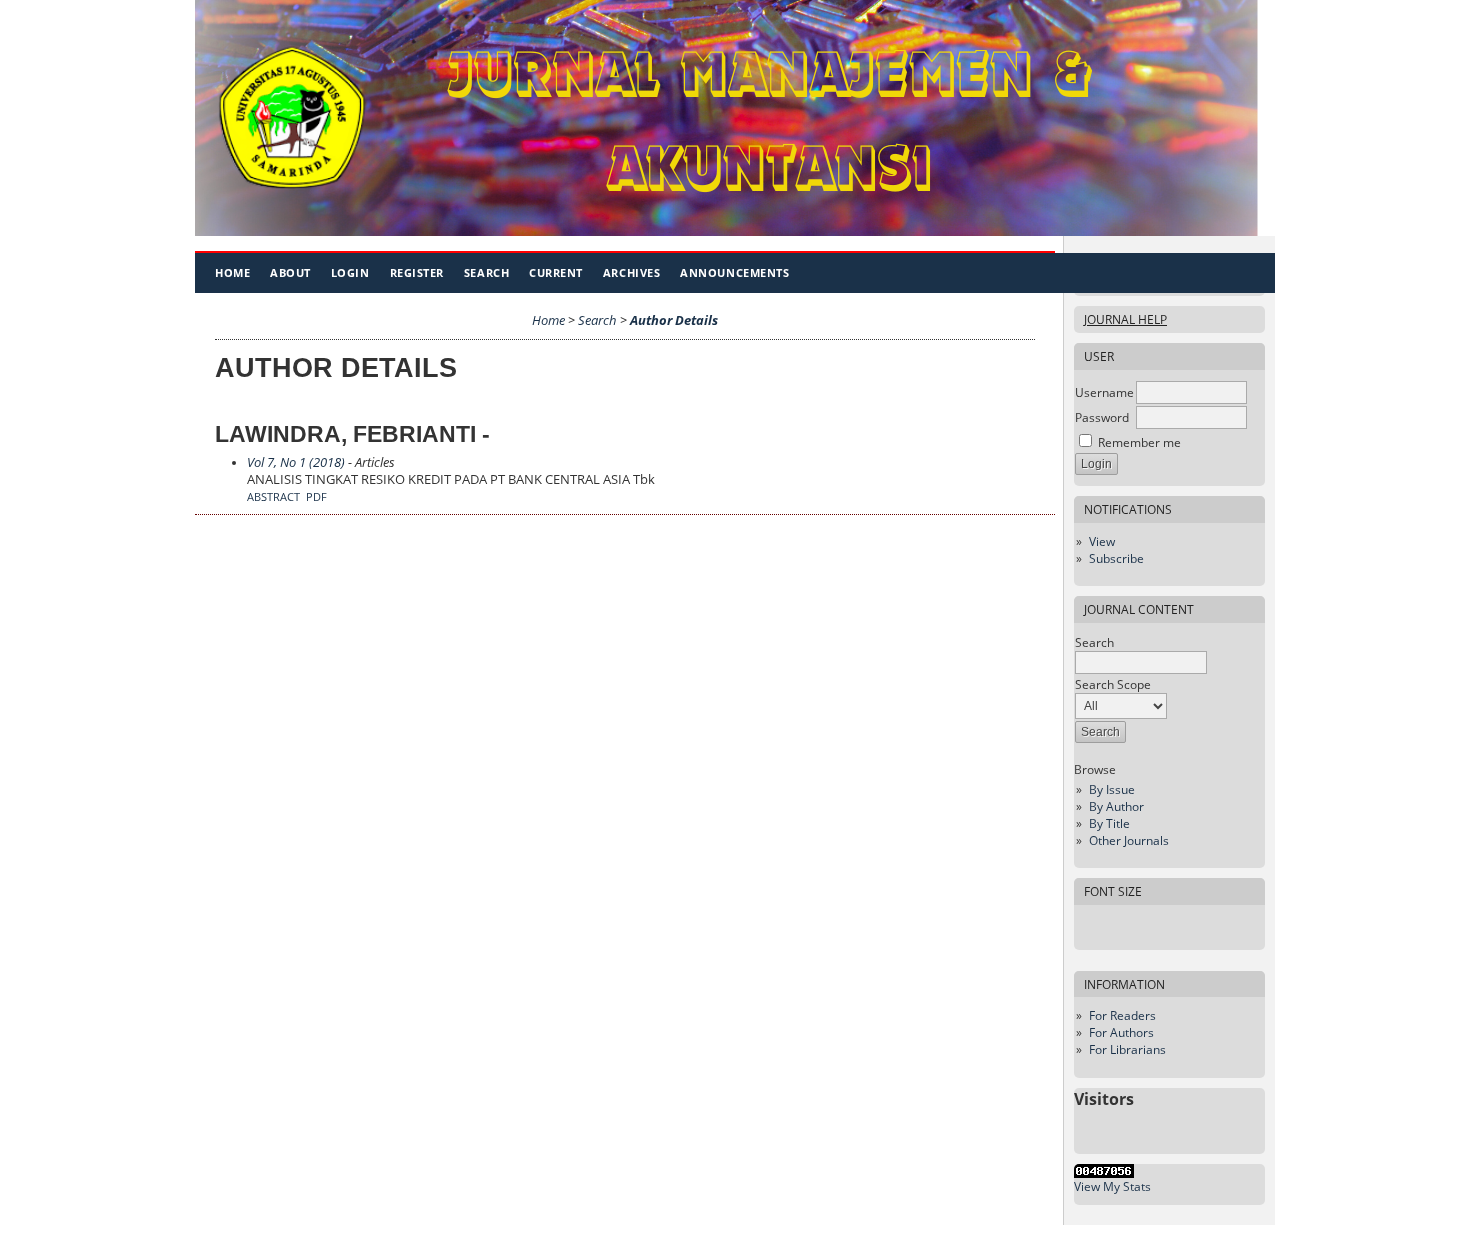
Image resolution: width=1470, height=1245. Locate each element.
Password (1102, 417)
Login (350, 272)
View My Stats (1112, 1186)
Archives (631, 272)
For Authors (1121, 1032)
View (1102, 541)
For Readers (1122, 1015)
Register (417, 272)
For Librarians (1127, 1049)
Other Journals (1129, 840)
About (290, 272)
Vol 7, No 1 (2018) (296, 462)
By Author (1116, 806)
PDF (316, 497)
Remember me (1139, 442)
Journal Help (1125, 319)
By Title (1109, 823)
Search (486, 272)
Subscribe (1116, 558)
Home (232, 272)
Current (556, 272)
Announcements (734, 272)
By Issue (1112, 789)
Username (1104, 392)
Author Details (674, 320)
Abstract (273, 497)
